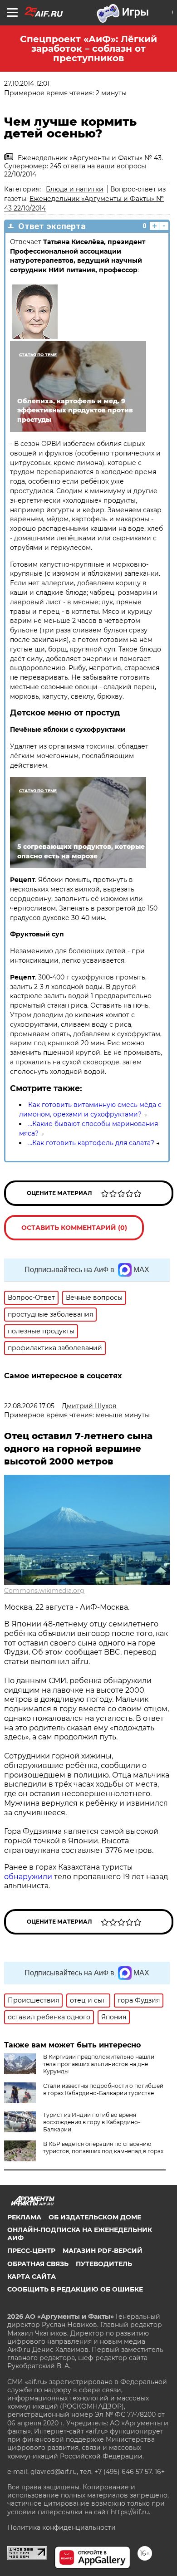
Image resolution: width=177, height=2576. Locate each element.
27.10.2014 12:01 (27, 83)
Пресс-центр (31, 2251)
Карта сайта (32, 2277)
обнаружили (28, 1877)
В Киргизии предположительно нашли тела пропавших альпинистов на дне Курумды (99, 2064)
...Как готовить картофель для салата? (91, 1143)
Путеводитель (104, 2264)
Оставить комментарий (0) (74, 1228)
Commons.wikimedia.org (44, 1591)
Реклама (24, 2217)
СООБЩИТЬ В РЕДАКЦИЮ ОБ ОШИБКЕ (75, 2289)
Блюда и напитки (75, 189)
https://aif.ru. (130, 2512)
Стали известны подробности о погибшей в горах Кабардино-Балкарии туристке (103, 2089)
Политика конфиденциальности (61, 2527)
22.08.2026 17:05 (29, 1406)
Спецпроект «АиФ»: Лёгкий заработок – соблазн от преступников (88, 49)
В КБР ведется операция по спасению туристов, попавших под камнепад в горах (103, 2147)
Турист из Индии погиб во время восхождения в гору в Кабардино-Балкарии (92, 2122)
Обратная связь (38, 2264)
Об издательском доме (95, 2217)
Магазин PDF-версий (103, 2251)
